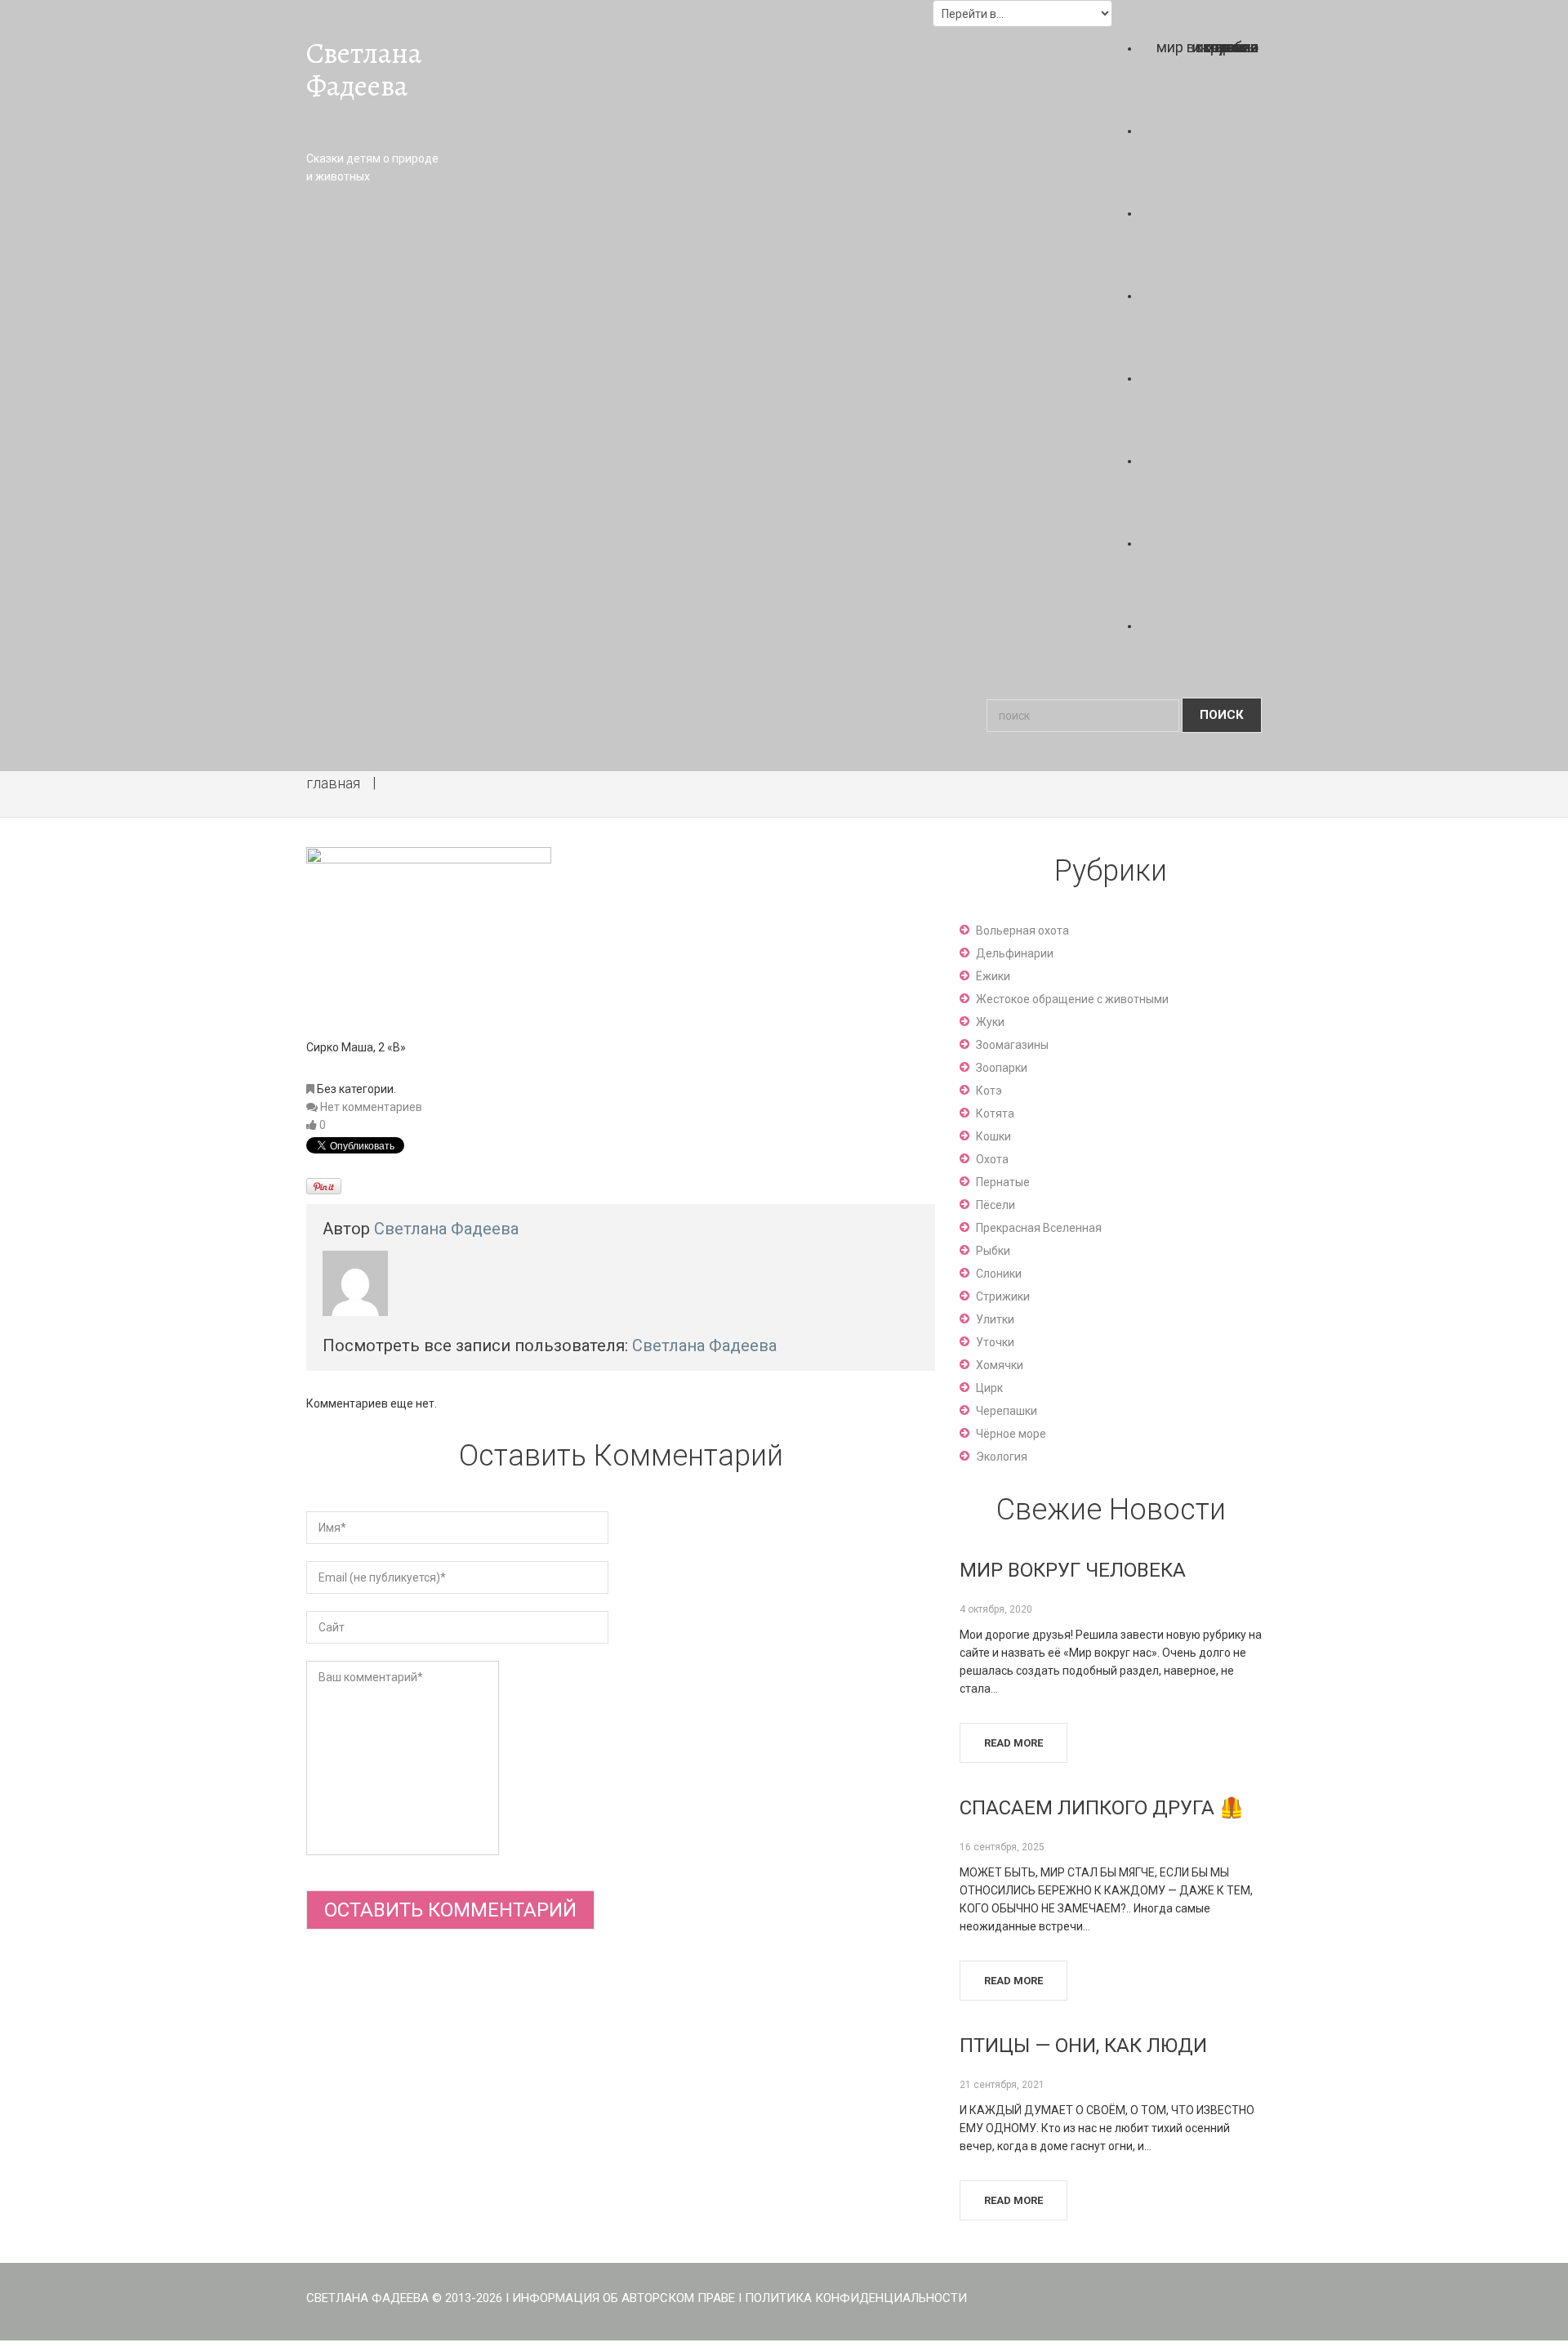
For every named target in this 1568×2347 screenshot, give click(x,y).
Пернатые (1003, 1182)
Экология (1002, 1457)
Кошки (993, 1136)
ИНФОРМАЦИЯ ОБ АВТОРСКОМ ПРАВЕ (624, 2298)
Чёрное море (1011, 1434)
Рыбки (993, 1251)
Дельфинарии (1015, 953)
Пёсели (996, 1205)
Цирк (989, 1388)
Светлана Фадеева (364, 69)
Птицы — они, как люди (1083, 2046)
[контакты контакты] (1207, 619)
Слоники (999, 1274)
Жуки (990, 1022)
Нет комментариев (371, 1107)
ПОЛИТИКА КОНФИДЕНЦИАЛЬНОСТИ (856, 2298)
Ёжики (993, 976)
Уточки (995, 1342)
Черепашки (1007, 1411)
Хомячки (1000, 1365)
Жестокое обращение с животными (1072, 999)
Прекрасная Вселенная (1039, 1228)
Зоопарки (1002, 1068)
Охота (992, 1159)
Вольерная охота (1022, 930)
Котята (995, 1113)
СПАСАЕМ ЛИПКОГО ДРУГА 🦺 (1102, 1808)
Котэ (989, 1091)
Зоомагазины (1012, 1045)
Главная (333, 783)
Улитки (995, 1319)
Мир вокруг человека (1073, 1570)
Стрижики (1003, 1296)
